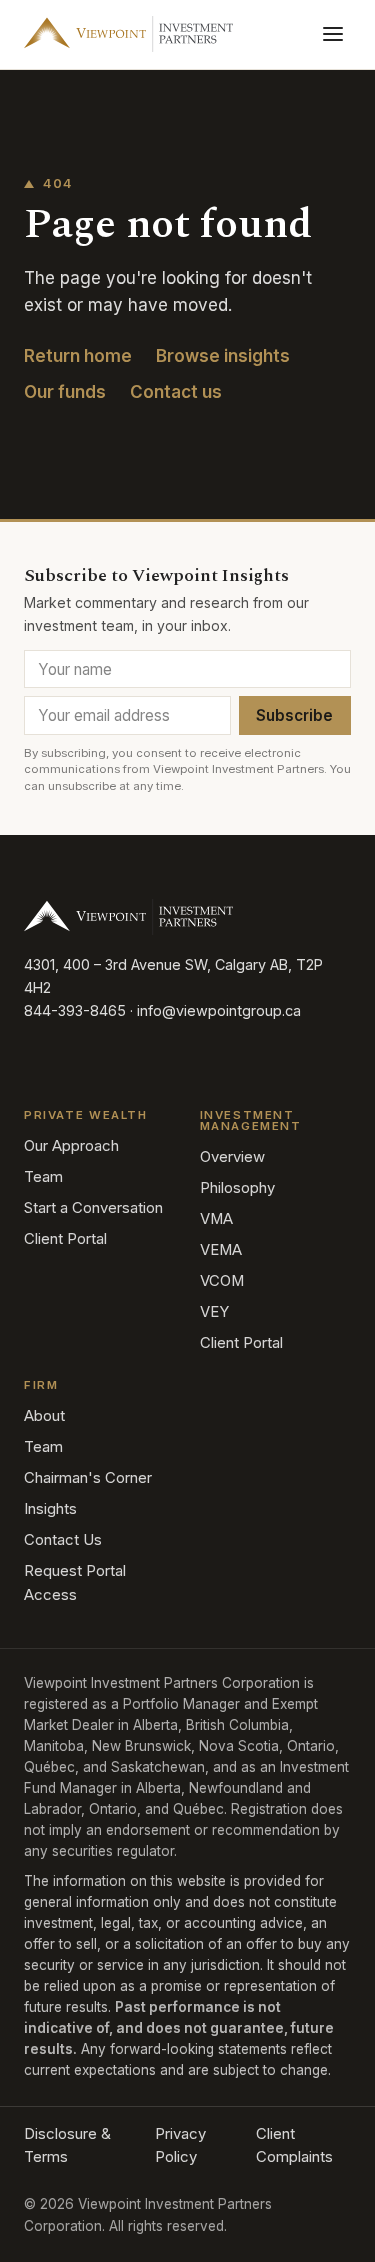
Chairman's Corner (88, 1478)
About (44, 1416)
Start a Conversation (93, 1208)
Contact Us (63, 1540)
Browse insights (223, 356)
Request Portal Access (75, 1583)
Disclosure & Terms (67, 2146)
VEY (214, 1312)
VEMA (221, 1250)
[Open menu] (332, 34)
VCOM (222, 1281)
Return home (78, 356)
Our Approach (71, 1146)
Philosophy (237, 1188)
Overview (232, 1157)
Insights (50, 1509)
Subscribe (294, 715)
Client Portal (65, 1239)
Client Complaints (294, 2146)
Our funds (65, 392)
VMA (216, 1219)
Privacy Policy (180, 2146)
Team (43, 1177)
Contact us (176, 392)
